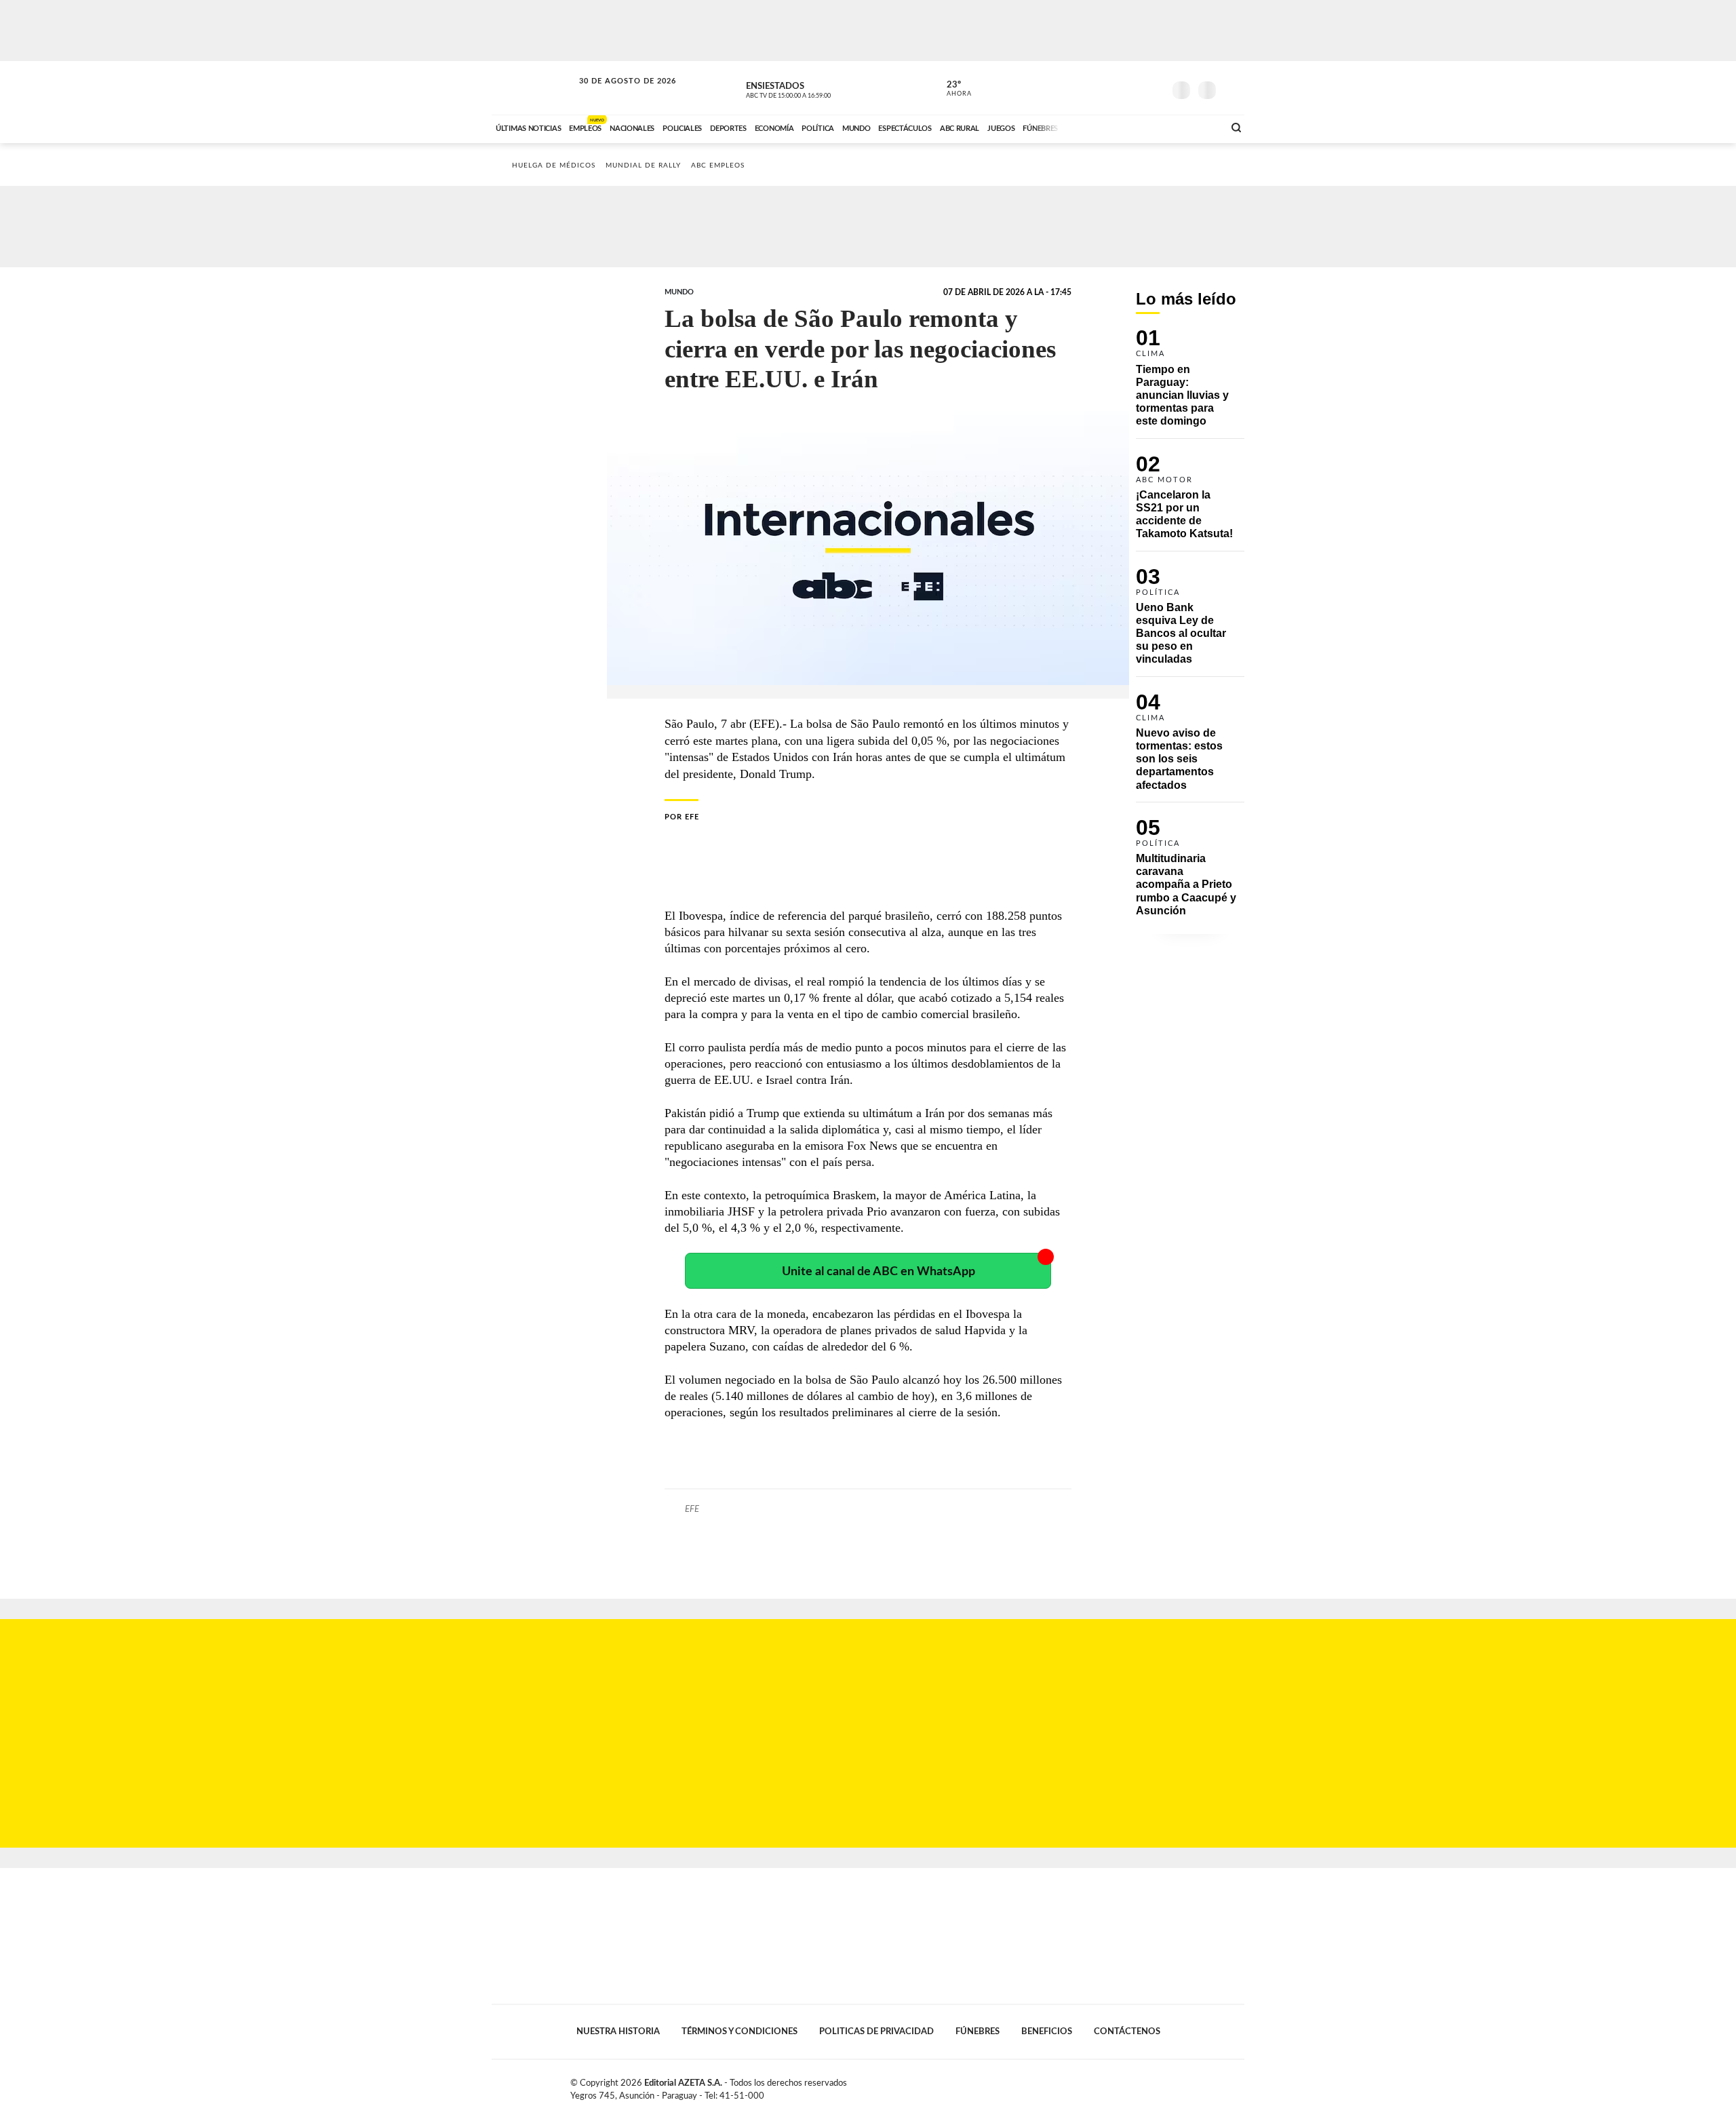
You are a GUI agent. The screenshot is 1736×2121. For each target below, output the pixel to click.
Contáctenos (1127, 2031)
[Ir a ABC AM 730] (1141, 127)
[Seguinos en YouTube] (1133, 87)
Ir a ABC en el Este (615, 94)
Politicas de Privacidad (876, 2031)
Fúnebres (978, 2031)
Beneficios (1047, 2031)
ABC (534, 88)
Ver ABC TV (814, 88)
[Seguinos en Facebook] (1092, 87)
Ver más (1190, 384)
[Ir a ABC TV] (1104, 127)
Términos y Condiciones (739, 2031)
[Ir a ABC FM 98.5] (1196, 127)
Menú (1232, 89)
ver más (951, 89)
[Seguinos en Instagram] (1153, 87)
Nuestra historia (618, 2031)
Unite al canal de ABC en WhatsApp (879, 1271)
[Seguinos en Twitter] (1113, 87)
